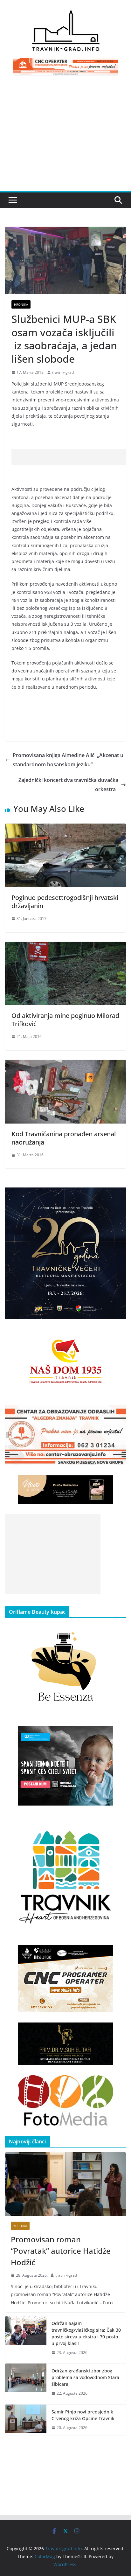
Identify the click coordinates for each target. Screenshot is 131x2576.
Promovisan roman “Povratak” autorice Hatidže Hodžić (61, 2251)
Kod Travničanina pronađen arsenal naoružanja (64, 1138)
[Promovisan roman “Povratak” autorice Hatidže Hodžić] (65, 2184)
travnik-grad (63, 372)
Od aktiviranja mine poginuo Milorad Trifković (65, 1020)
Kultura (20, 2226)
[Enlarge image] (118, 1196)
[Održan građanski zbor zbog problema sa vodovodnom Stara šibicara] (26, 2382)
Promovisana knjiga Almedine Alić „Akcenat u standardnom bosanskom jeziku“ (68, 760)
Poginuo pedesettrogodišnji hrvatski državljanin (65, 902)
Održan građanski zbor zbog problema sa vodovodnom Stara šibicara (85, 2377)
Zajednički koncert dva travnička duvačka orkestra (68, 785)
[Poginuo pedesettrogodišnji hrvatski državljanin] (65, 828)
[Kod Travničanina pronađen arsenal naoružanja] (65, 1064)
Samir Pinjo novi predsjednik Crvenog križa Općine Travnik (83, 2415)
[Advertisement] (65, 137)
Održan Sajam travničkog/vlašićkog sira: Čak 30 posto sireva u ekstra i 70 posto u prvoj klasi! (86, 2333)
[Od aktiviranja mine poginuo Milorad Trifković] (65, 946)
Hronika (21, 304)
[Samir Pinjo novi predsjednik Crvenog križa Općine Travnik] (26, 2420)
